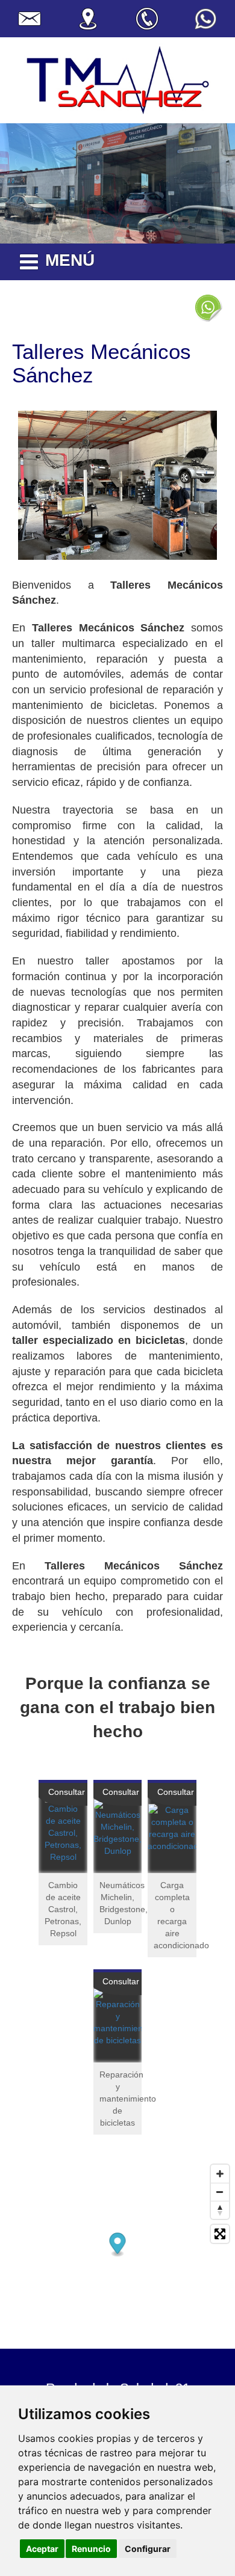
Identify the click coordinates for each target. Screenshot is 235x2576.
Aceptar (42, 2549)
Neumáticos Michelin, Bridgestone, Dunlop (121, 1903)
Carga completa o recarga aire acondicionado (175, 1915)
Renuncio (91, 2549)
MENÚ (70, 260)
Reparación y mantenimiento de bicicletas (121, 2099)
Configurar (148, 2549)
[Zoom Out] (220, 2192)
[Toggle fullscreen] (220, 2234)
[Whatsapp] (208, 307)
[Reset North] (220, 2210)
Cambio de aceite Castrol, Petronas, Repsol (63, 1909)
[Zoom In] (220, 2174)
